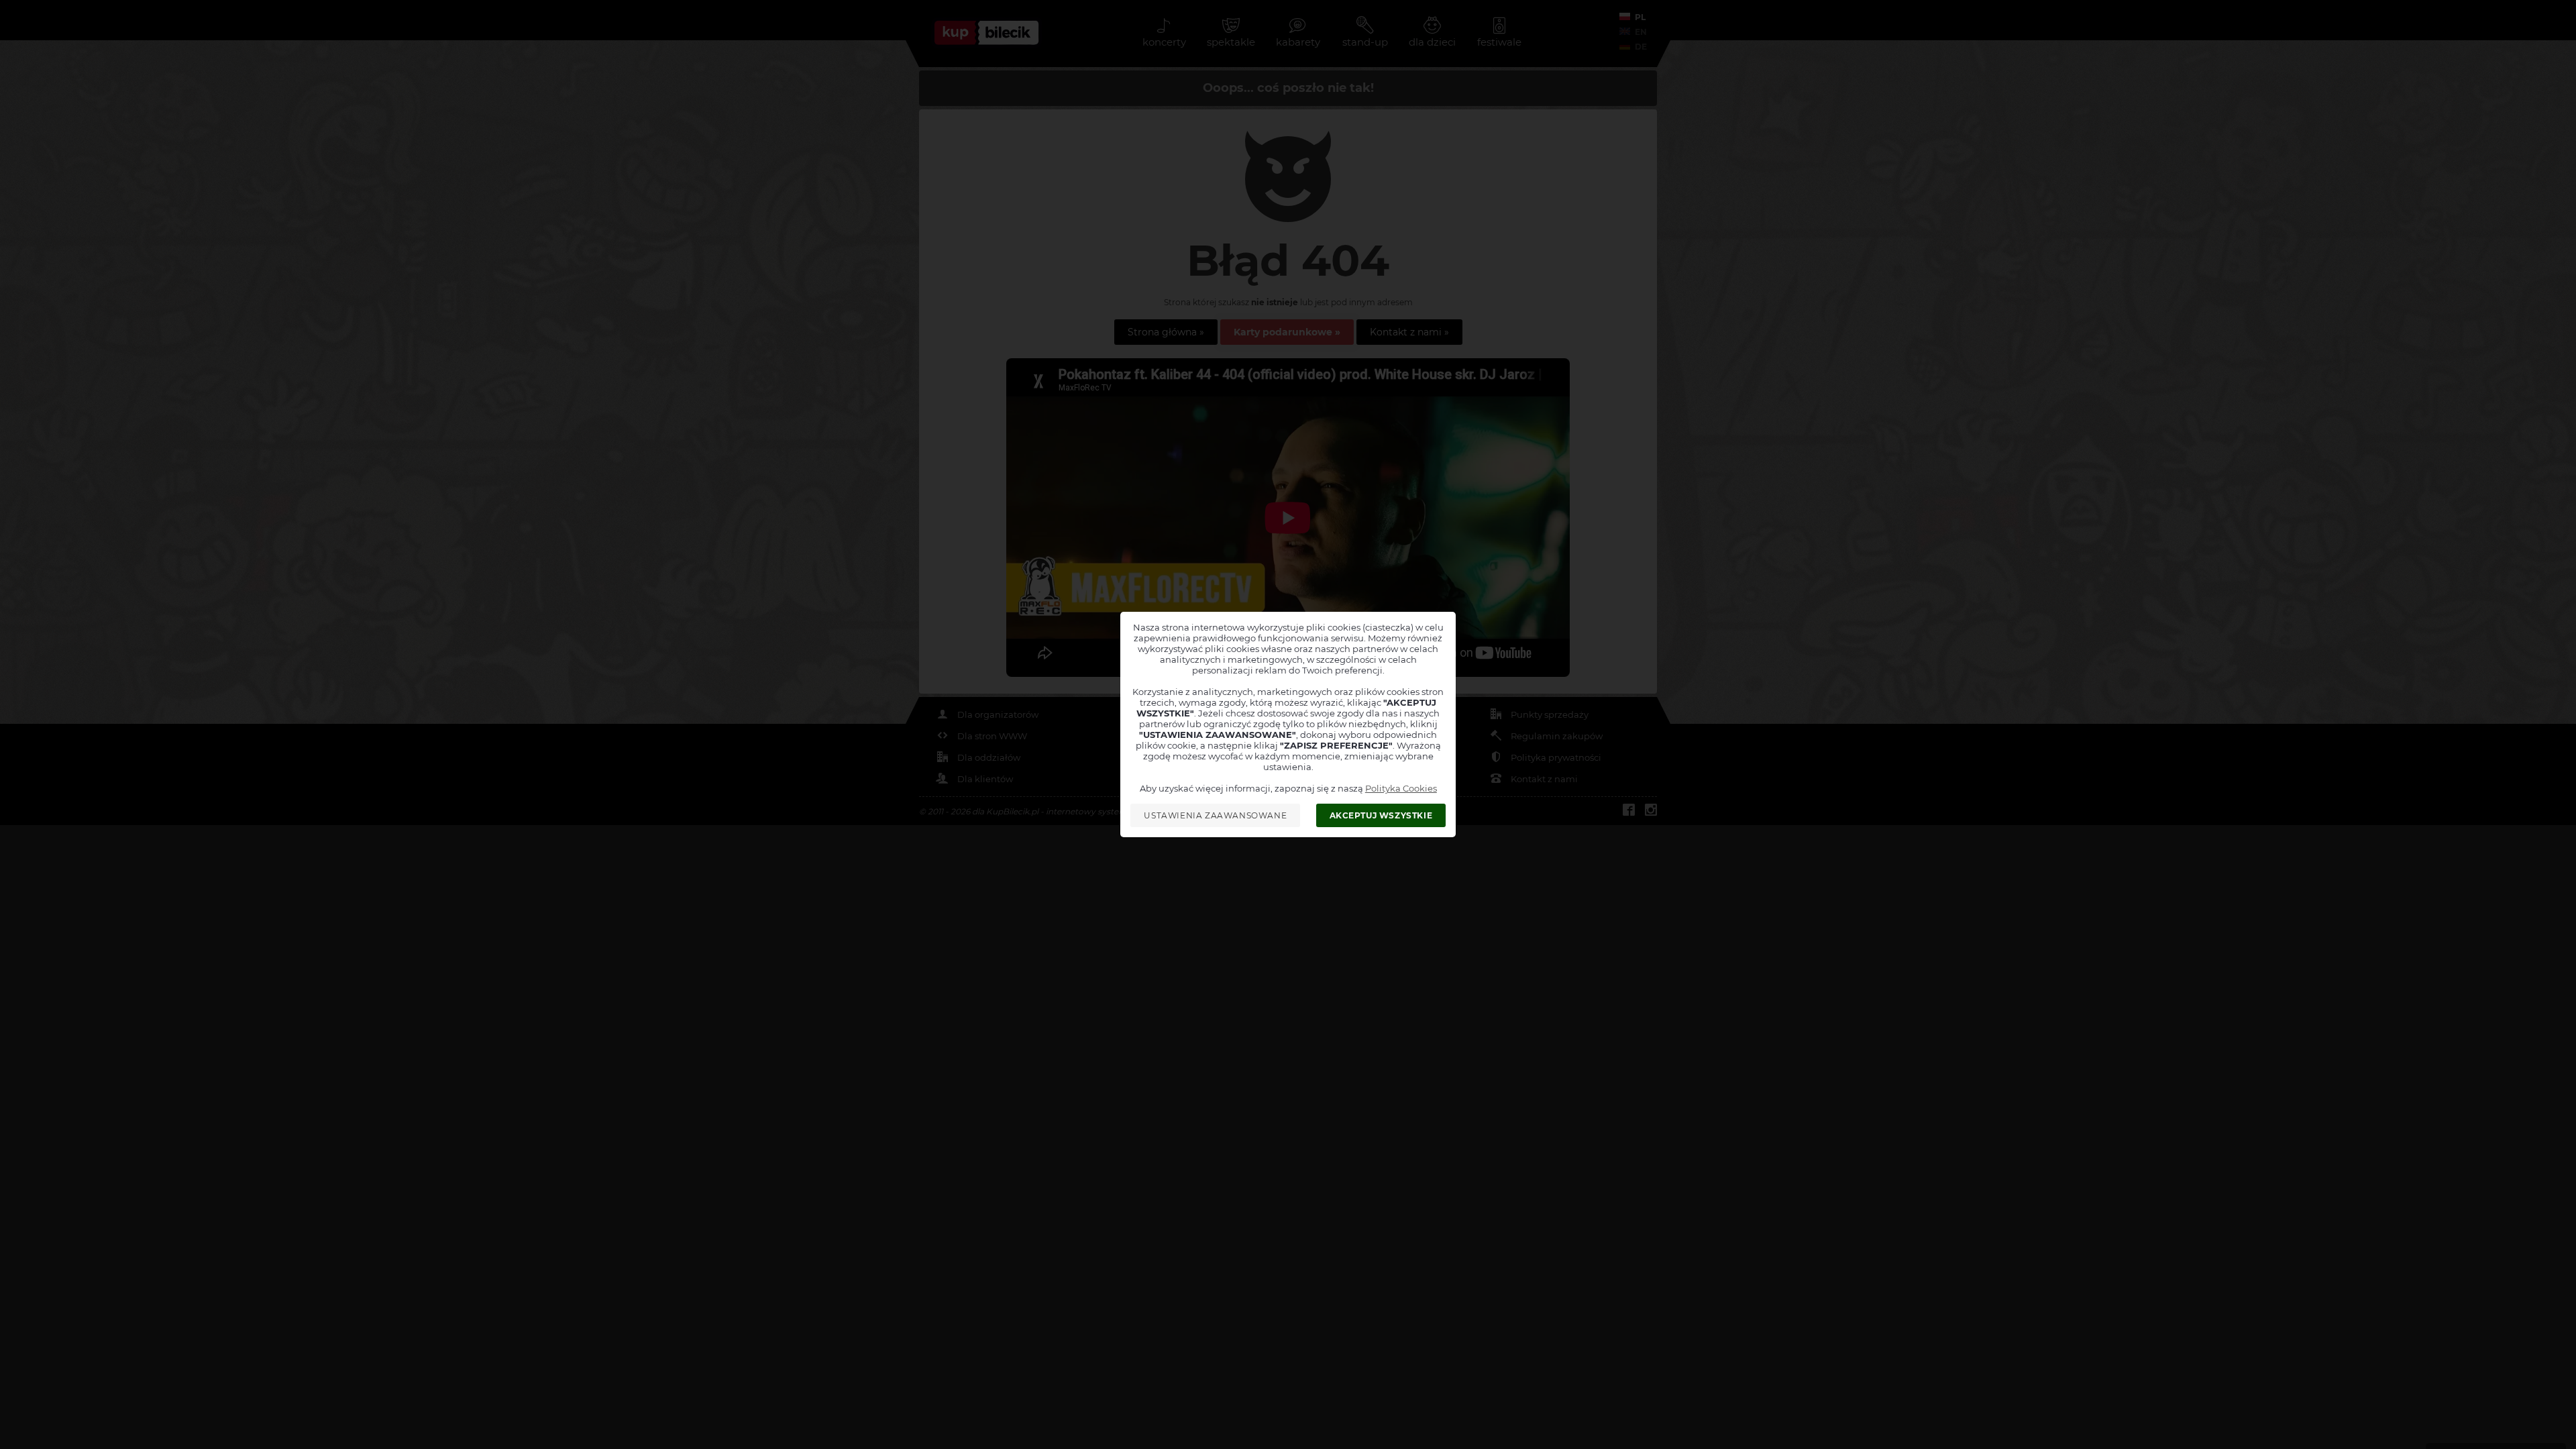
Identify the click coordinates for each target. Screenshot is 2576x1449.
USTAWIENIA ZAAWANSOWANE (1215, 815)
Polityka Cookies (1401, 788)
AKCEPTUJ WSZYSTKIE (1381, 815)
